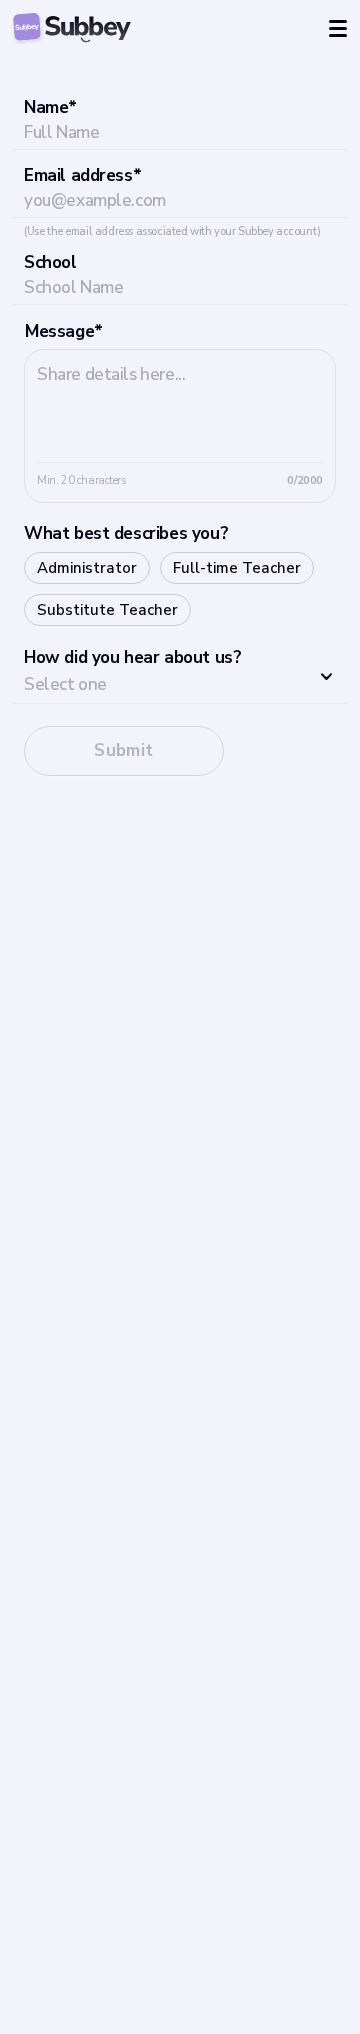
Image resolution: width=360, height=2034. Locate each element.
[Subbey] (72, 28)
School (50, 262)
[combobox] (180, 678)
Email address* (82, 175)
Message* (64, 331)
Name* (50, 107)
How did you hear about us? (132, 657)
